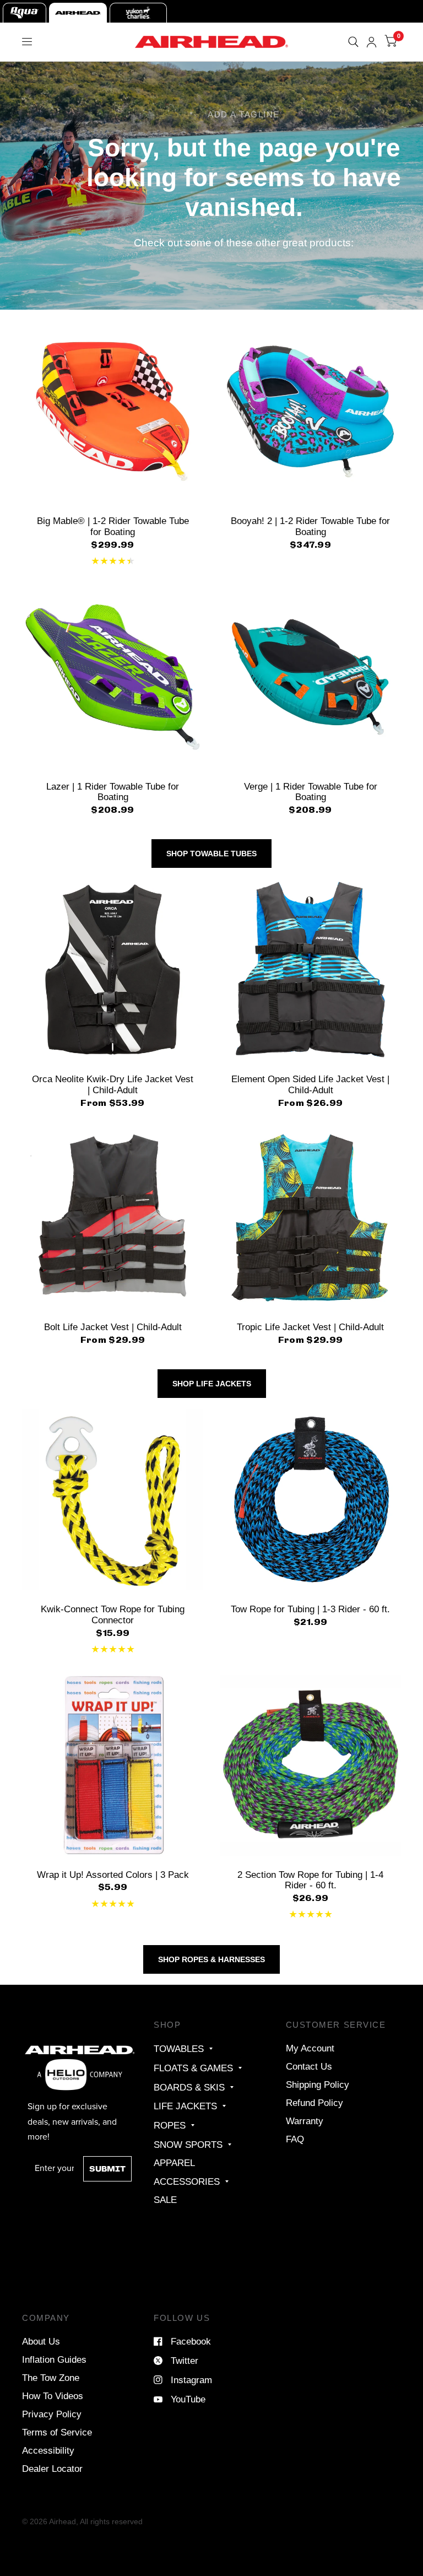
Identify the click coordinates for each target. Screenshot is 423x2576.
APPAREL (174, 2163)
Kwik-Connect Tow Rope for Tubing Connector (113, 1614)
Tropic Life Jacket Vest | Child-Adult (310, 1327)
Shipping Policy (318, 2084)
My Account (310, 2048)
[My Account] (372, 42)
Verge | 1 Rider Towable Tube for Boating (311, 792)
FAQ (295, 2139)
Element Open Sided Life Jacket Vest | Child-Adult (310, 1084)
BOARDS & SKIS (189, 2087)
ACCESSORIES (187, 2181)
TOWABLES (179, 2049)
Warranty (305, 2121)
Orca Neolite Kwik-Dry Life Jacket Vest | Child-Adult (113, 1084)
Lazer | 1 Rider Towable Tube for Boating (113, 792)
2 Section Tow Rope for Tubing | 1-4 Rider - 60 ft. (310, 1880)
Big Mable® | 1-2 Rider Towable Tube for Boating (113, 526)
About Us (41, 2341)
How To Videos (53, 2396)
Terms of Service (57, 2432)
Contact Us (309, 2066)
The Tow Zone (51, 2378)
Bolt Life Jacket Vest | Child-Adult (113, 1327)
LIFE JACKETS (185, 2106)
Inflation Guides (54, 2359)
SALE (165, 2200)
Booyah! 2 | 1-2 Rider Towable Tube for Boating (310, 526)
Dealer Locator (52, 2469)
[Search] (353, 42)
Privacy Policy (52, 2414)
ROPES (170, 2125)
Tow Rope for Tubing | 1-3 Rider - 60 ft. (310, 1609)
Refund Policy (314, 2103)
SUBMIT (107, 2169)
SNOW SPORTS (188, 2145)
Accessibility (48, 2450)
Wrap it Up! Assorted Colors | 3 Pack (113, 1875)
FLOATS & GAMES (193, 2068)
